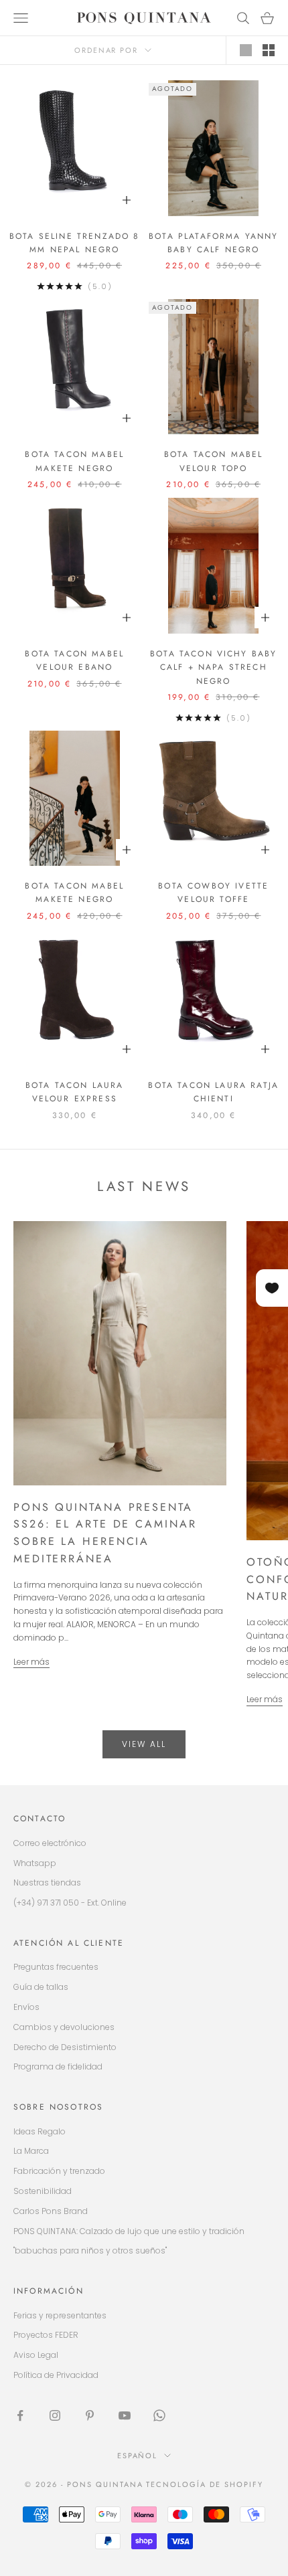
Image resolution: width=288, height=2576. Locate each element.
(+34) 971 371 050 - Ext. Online (70, 1903)
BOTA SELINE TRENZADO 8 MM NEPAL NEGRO (75, 243)
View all (144, 1744)
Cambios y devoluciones (64, 2027)
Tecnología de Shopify (205, 2484)
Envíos (26, 2007)
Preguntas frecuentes (56, 1967)
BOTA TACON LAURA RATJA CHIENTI (213, 1092)
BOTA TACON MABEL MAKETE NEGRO (74, 461)
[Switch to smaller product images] (269, 50)
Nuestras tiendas (47, 1882)
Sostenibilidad (43, 2191)
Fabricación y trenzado (59, 2171)
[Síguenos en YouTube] (125, 2415)
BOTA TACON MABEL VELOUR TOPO (214, 461)
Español (138, 2456)
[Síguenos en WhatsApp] (159, 2415)
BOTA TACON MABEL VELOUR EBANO (74, 660)
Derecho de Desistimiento (65, 2047)
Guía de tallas (41, 1987)
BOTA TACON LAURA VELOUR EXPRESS (75, 1092)
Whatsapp (35, 1863)
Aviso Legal (36, 2355)
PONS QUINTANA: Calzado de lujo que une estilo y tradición (129, 2231)
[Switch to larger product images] (246, 50)
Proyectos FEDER (46, 2335)
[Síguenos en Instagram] (55, 2415)
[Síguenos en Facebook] (20, 2415)
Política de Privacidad (56, 2375)
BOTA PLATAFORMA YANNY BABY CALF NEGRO (213, 243)
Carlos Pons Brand (51, 2211)
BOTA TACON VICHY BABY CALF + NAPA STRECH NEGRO (213, 667)
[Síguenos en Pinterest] (90, 2415)
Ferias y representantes (60, 2315)
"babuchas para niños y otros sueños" (90, 2250)
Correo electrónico (50, 1843)
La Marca (31, 2151)
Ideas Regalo (40, 2131)
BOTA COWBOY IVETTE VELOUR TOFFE (213, 893)
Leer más (31, 1662)
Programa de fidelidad (58, 2066)
